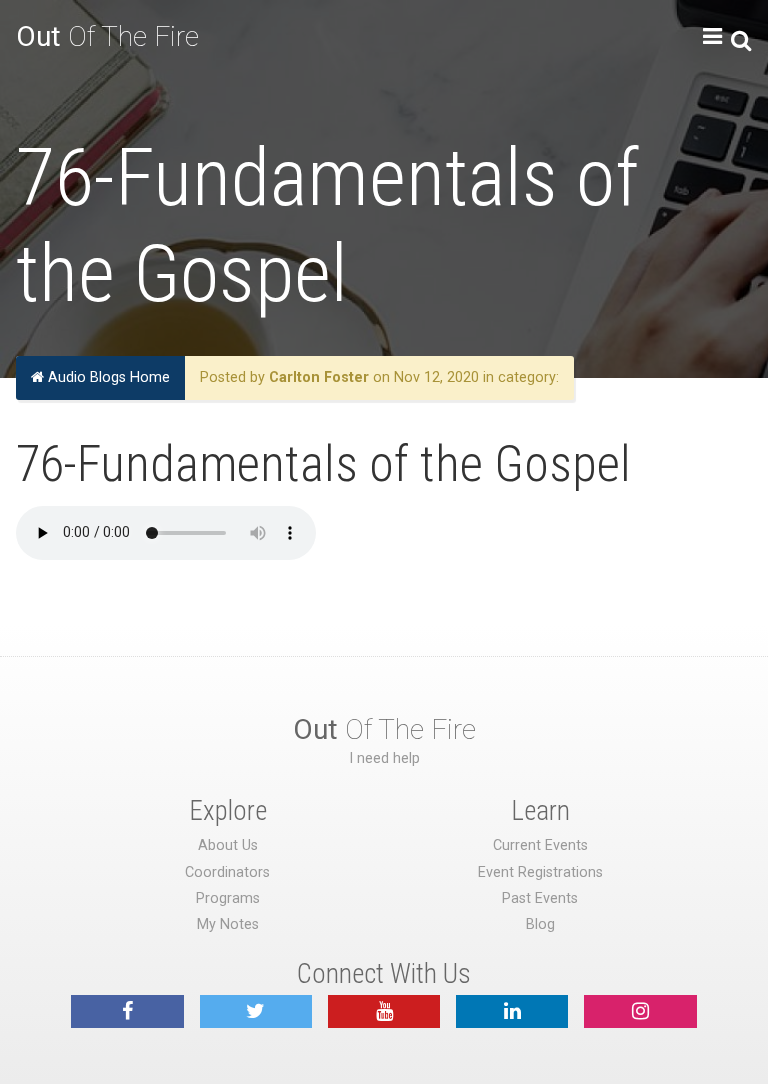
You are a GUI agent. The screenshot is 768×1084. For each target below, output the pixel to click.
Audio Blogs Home (107, 377)
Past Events (540, 898)
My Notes (228, 924)
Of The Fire (107, 36)
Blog (540, 924)
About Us (228, 845)
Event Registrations (540, 872)
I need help (384, 758)
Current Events (540, 845)
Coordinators (227, 872)
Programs (228, 898)
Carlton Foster (319, 377)
